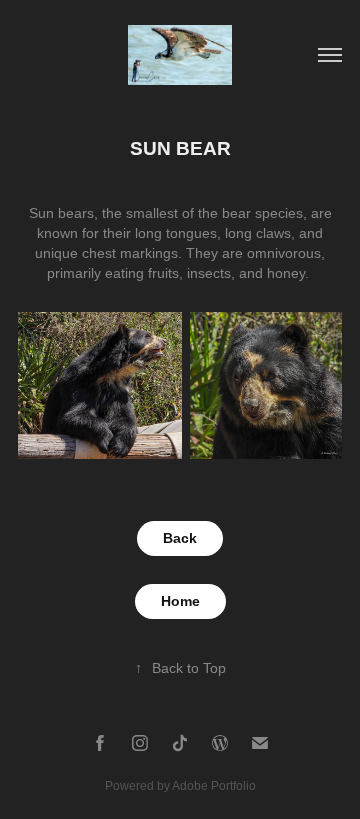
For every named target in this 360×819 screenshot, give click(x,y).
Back (180, 538)
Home (180, 601)
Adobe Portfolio (214, 786)
